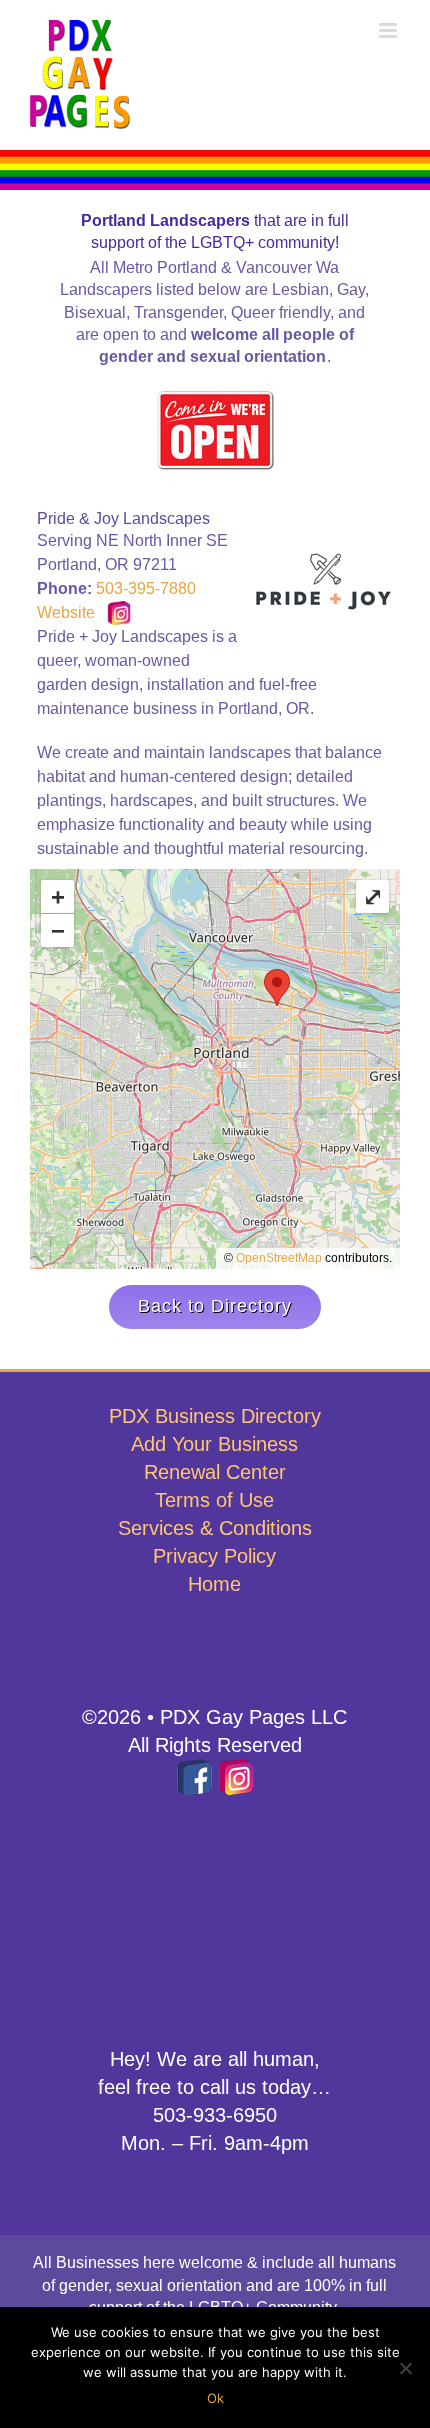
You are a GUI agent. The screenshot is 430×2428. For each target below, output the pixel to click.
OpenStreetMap (279, 1258)
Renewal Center (215, 1472)
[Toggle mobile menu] (389, 30)
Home (214, 1584)
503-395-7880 (146, 588)
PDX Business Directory (215, 1416)
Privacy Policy (214, 1556)
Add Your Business (214, 1444)
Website (66, 612)
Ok (215, 2398)
